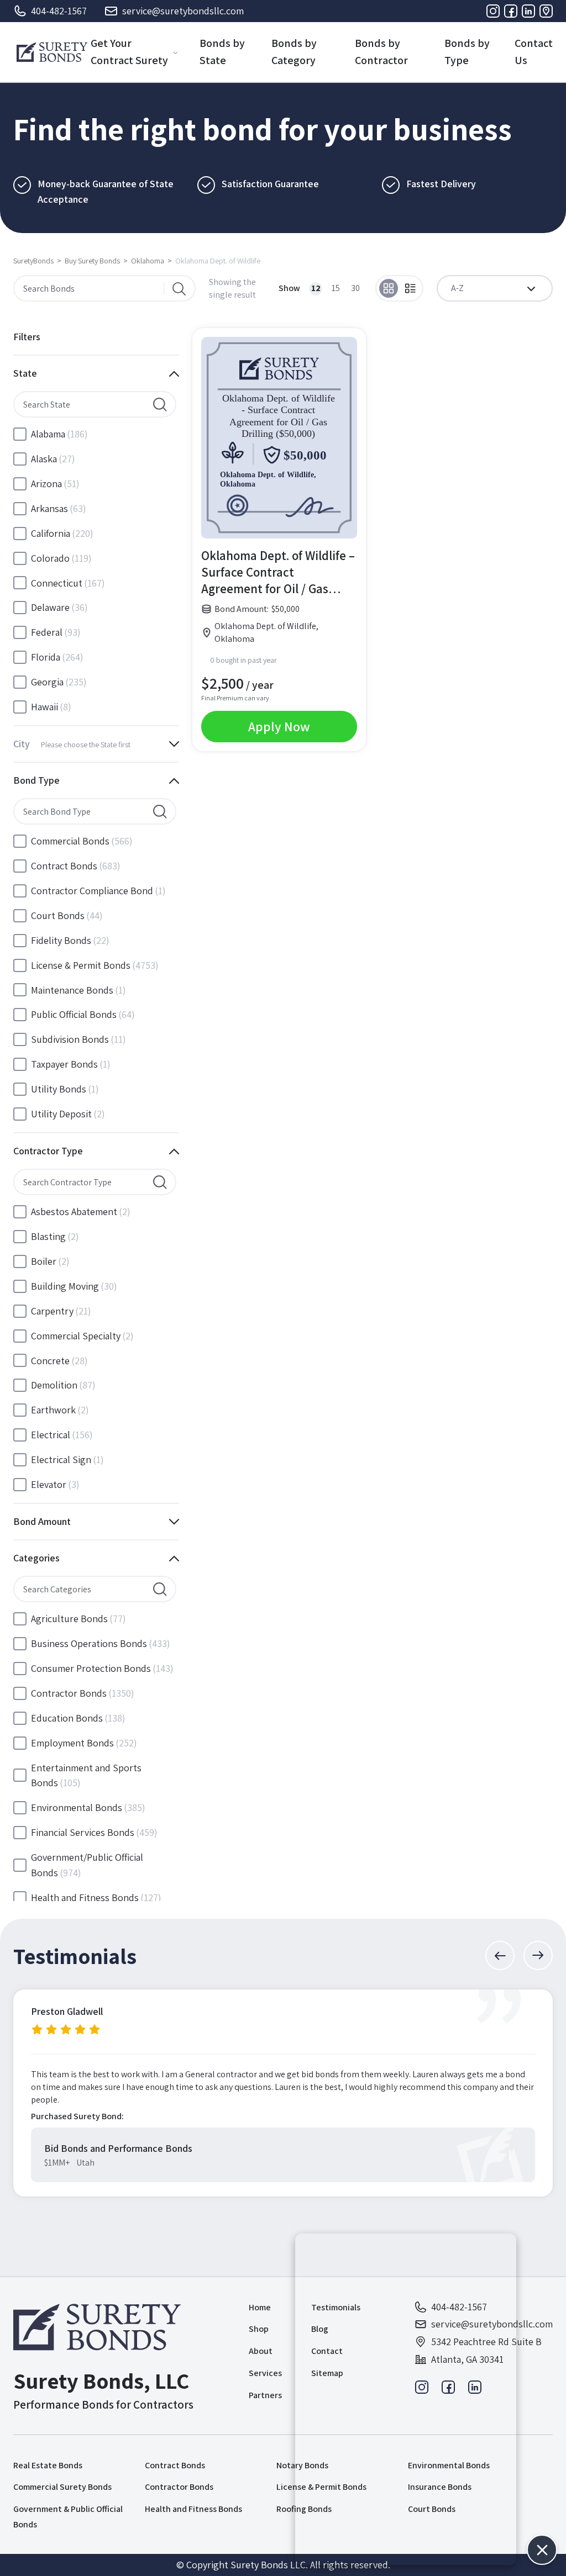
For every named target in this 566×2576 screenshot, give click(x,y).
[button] (500, 1955)
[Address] (546, 11)
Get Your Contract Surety (129, 52)
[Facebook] (511, 11)
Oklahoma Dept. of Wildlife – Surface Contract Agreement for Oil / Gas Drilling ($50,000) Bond (278, 572)
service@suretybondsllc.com (183, 11)
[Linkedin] (528, 11)
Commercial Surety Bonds (62, 2487)
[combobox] (495, 288)
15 (336, 288)
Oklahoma (148, 261)
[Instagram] (493, 11)
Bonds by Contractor (381, 52)
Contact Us (534, 52)
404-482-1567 (59, 11)
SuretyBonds (33, 261)
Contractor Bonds (179, 2487)
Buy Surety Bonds (92, 261)
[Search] (179, 288)
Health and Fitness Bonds (193, 2509)
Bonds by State (222, 52)
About (261, 2351)
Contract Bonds (175, 2465)
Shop (259, 2329)
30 (355, 288)
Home (260, 2307)
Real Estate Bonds (48, 2465)
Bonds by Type (467, 52)
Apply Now (279, 726)
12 (316, 288)
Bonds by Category (294, 52)
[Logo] (52, 52)
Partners (265, 2395)
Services (265, 2373)
